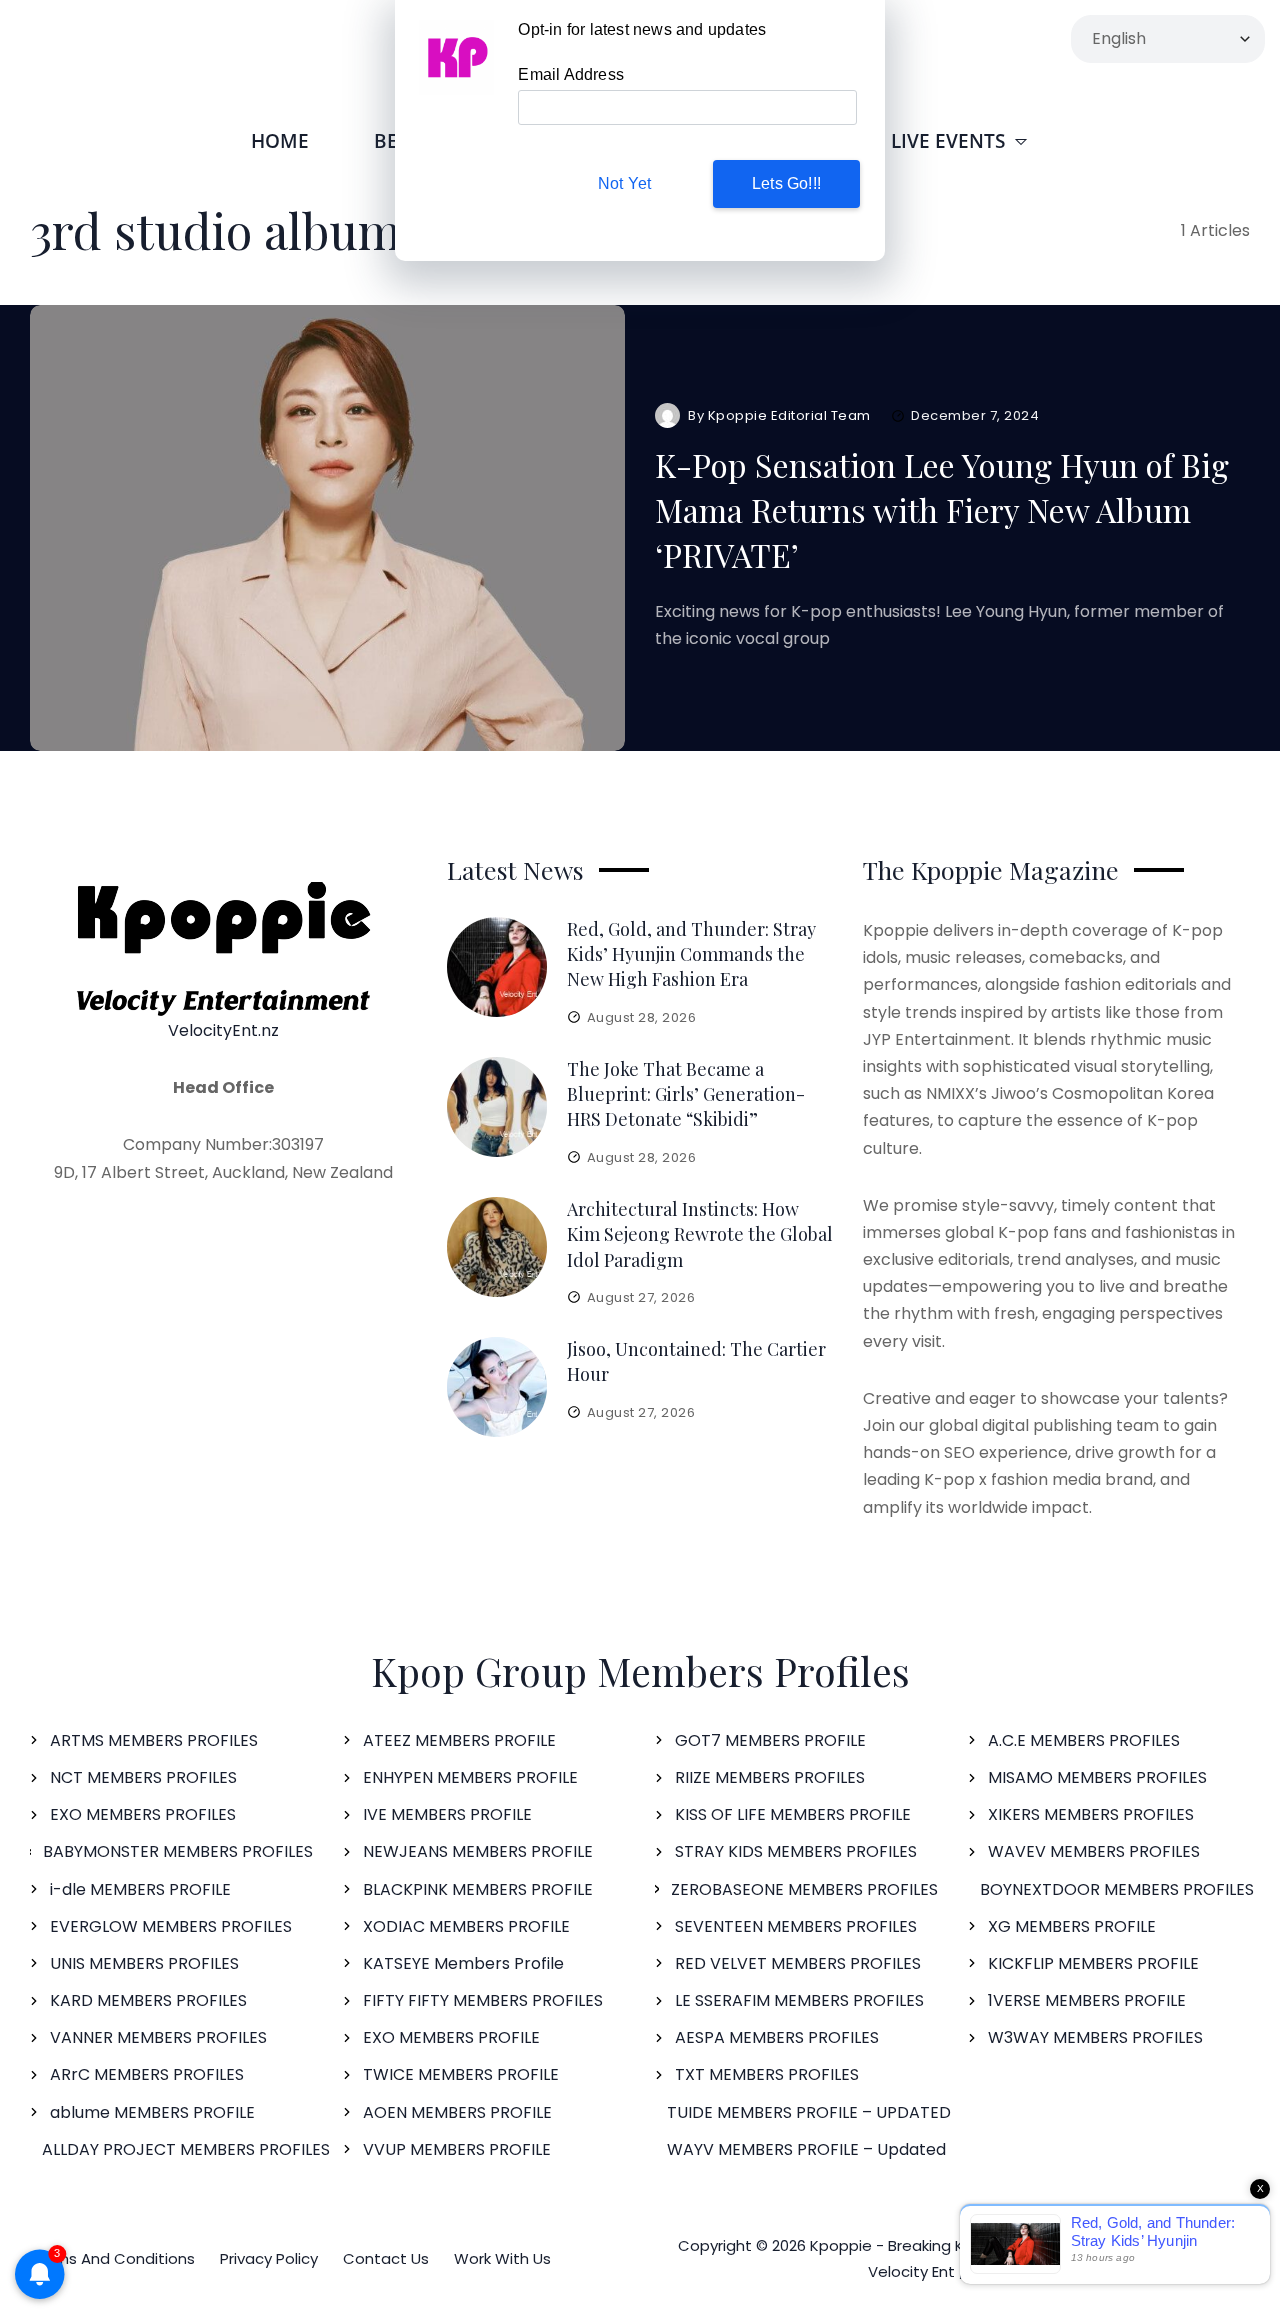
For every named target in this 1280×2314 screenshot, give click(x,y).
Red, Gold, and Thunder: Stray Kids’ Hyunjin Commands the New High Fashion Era (691, 954)
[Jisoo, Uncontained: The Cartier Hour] (497, 1387)
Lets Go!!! (786, 183)
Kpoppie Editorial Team (789, 415)
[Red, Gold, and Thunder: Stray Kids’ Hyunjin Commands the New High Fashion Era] (497, 967)
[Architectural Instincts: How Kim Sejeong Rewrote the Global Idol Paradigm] (497, 1247)
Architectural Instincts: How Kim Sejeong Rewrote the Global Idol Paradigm (700, 1234)
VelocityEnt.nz (223, 1030)
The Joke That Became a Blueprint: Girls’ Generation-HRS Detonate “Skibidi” (686, 1094)
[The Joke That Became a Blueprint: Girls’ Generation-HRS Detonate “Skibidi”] (497, 1107)
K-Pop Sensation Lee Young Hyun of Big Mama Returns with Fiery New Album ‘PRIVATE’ (942, 509)
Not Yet (624, 183)
